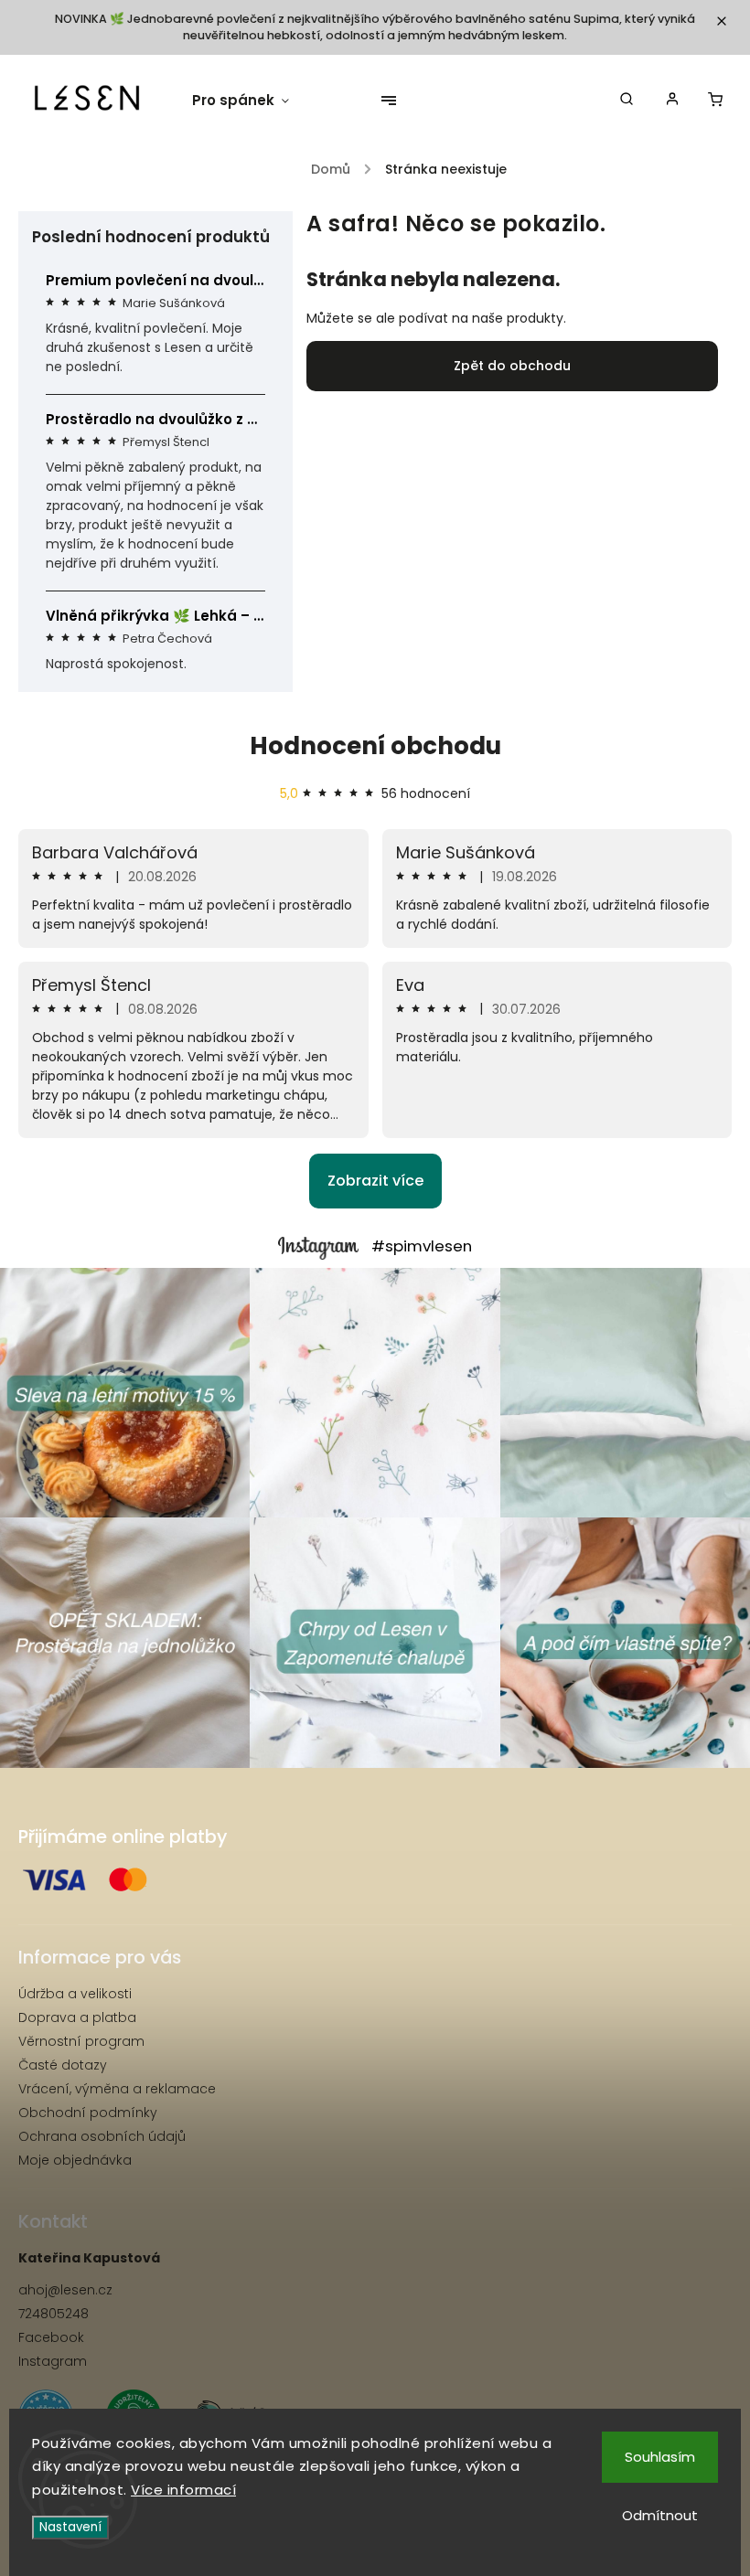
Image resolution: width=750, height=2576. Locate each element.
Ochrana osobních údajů (102, 2136)
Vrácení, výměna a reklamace (117, 2089)
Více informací (183, 2490)
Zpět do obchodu (512, 366)
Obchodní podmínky (88, 2113)
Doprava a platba (77, 2017)
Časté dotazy (63, 2065)
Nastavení (70, 2527)
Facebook (51, 2337)
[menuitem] (250, 101)
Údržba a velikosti (75, 1994)
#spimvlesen (422, 1246)
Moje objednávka (75, 2160)
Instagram (53, 2361)
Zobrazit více (375, 1181)
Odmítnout (660, 2515)
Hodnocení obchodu (375, 746)
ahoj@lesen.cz (65, 2290)
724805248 (54, 2314)
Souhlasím (660, 2457)
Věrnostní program (81, 2041)
